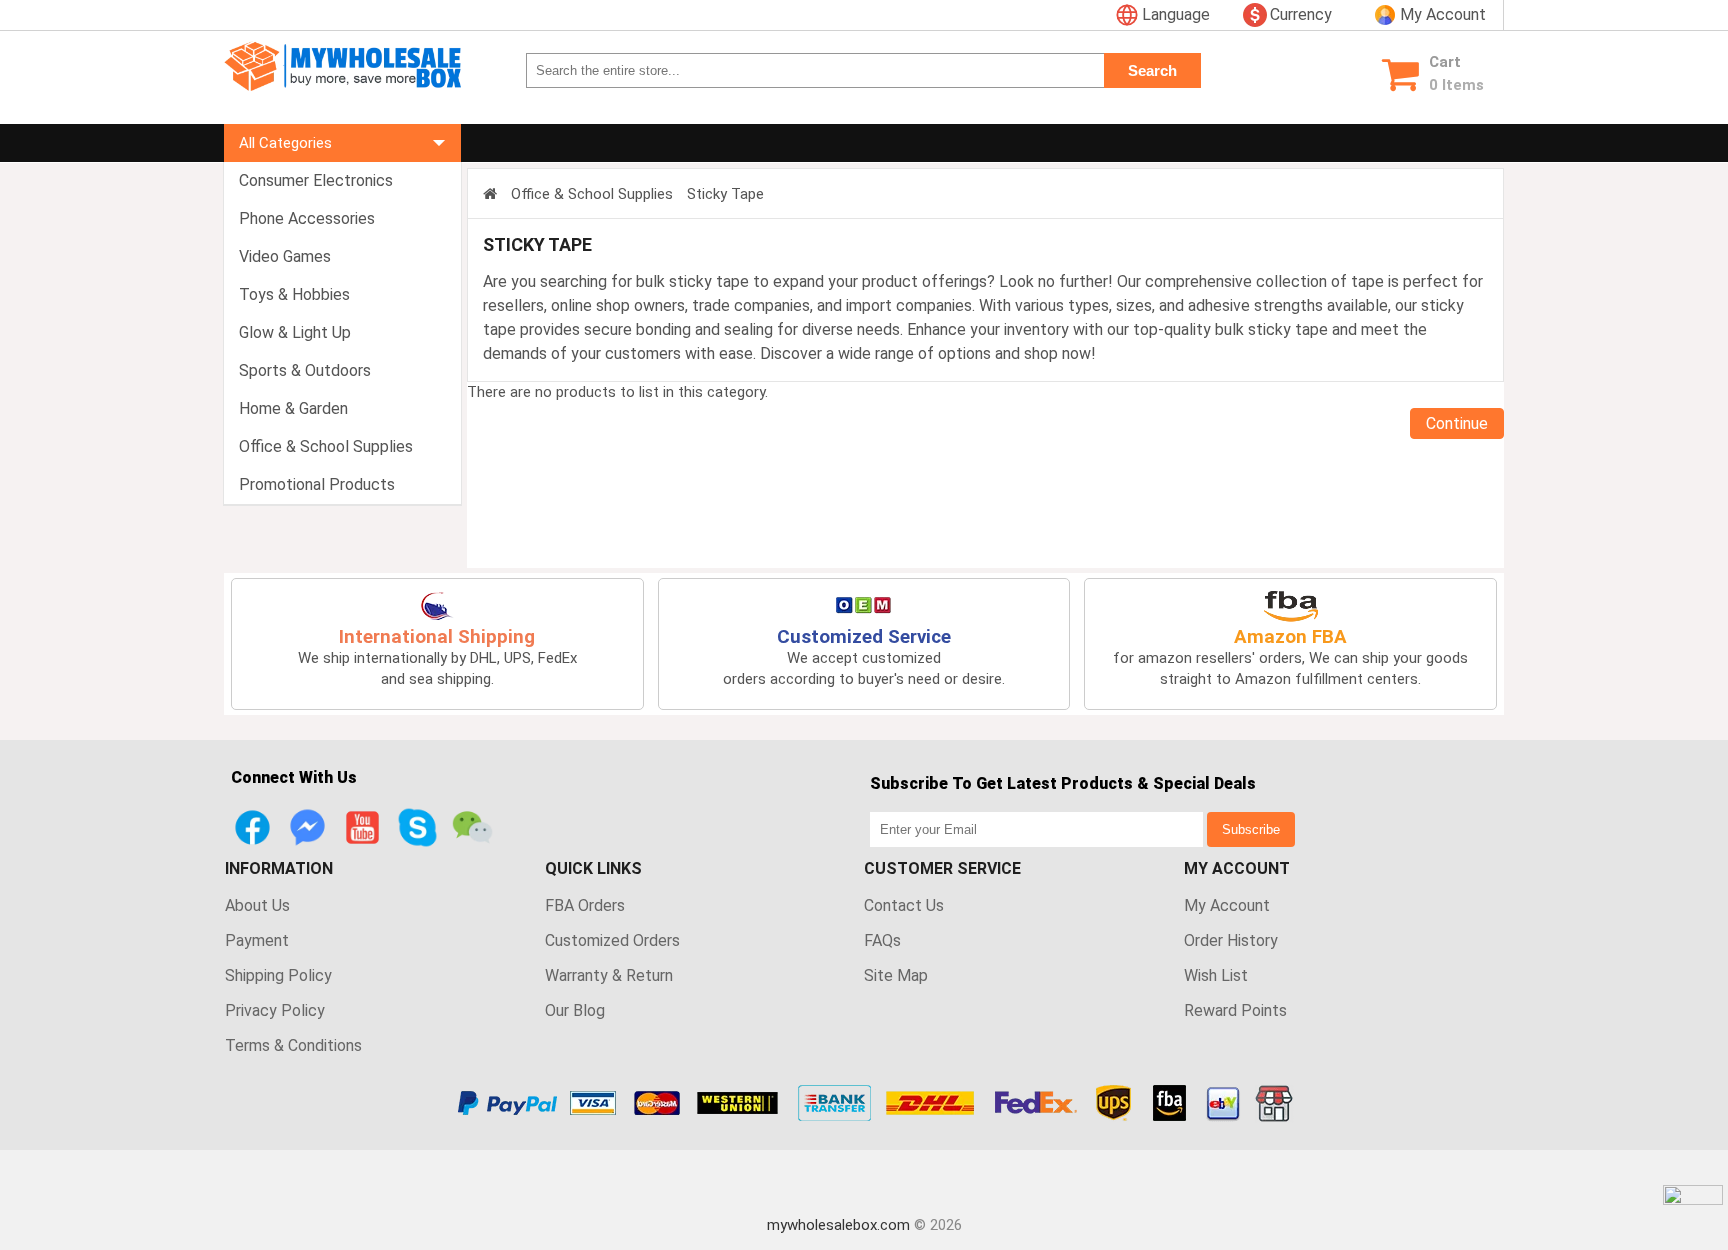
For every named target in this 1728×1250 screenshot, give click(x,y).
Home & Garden (293, 408)
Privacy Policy (275, 1010)
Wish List (1216, 975)
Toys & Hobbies (294, 294)
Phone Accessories (307, 218)
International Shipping (437, 637)
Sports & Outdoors (305, 370)
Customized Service (864, 637)
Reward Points (1235, 1010)
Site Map (896, 975)
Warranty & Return (609, 975)
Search (1152, 70)
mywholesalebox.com (838, 1225)
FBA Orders (585, 905)
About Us (257, 905)
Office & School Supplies (326, 446)
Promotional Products (317, 484)
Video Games (285, 256)
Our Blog (575, 1010)
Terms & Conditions (293, 1045)
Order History (1231, 940)
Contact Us (904, 905)
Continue (1457, 423)
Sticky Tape (725, 194)
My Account (1227, 905)
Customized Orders (612, 940)
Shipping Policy (278, 975)
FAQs (882, 940)
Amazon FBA (1290, 637)
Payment (257, 940)
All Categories (285, 143)
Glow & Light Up (295, 332)
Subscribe (1251, 829)
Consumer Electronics (316, 180)
